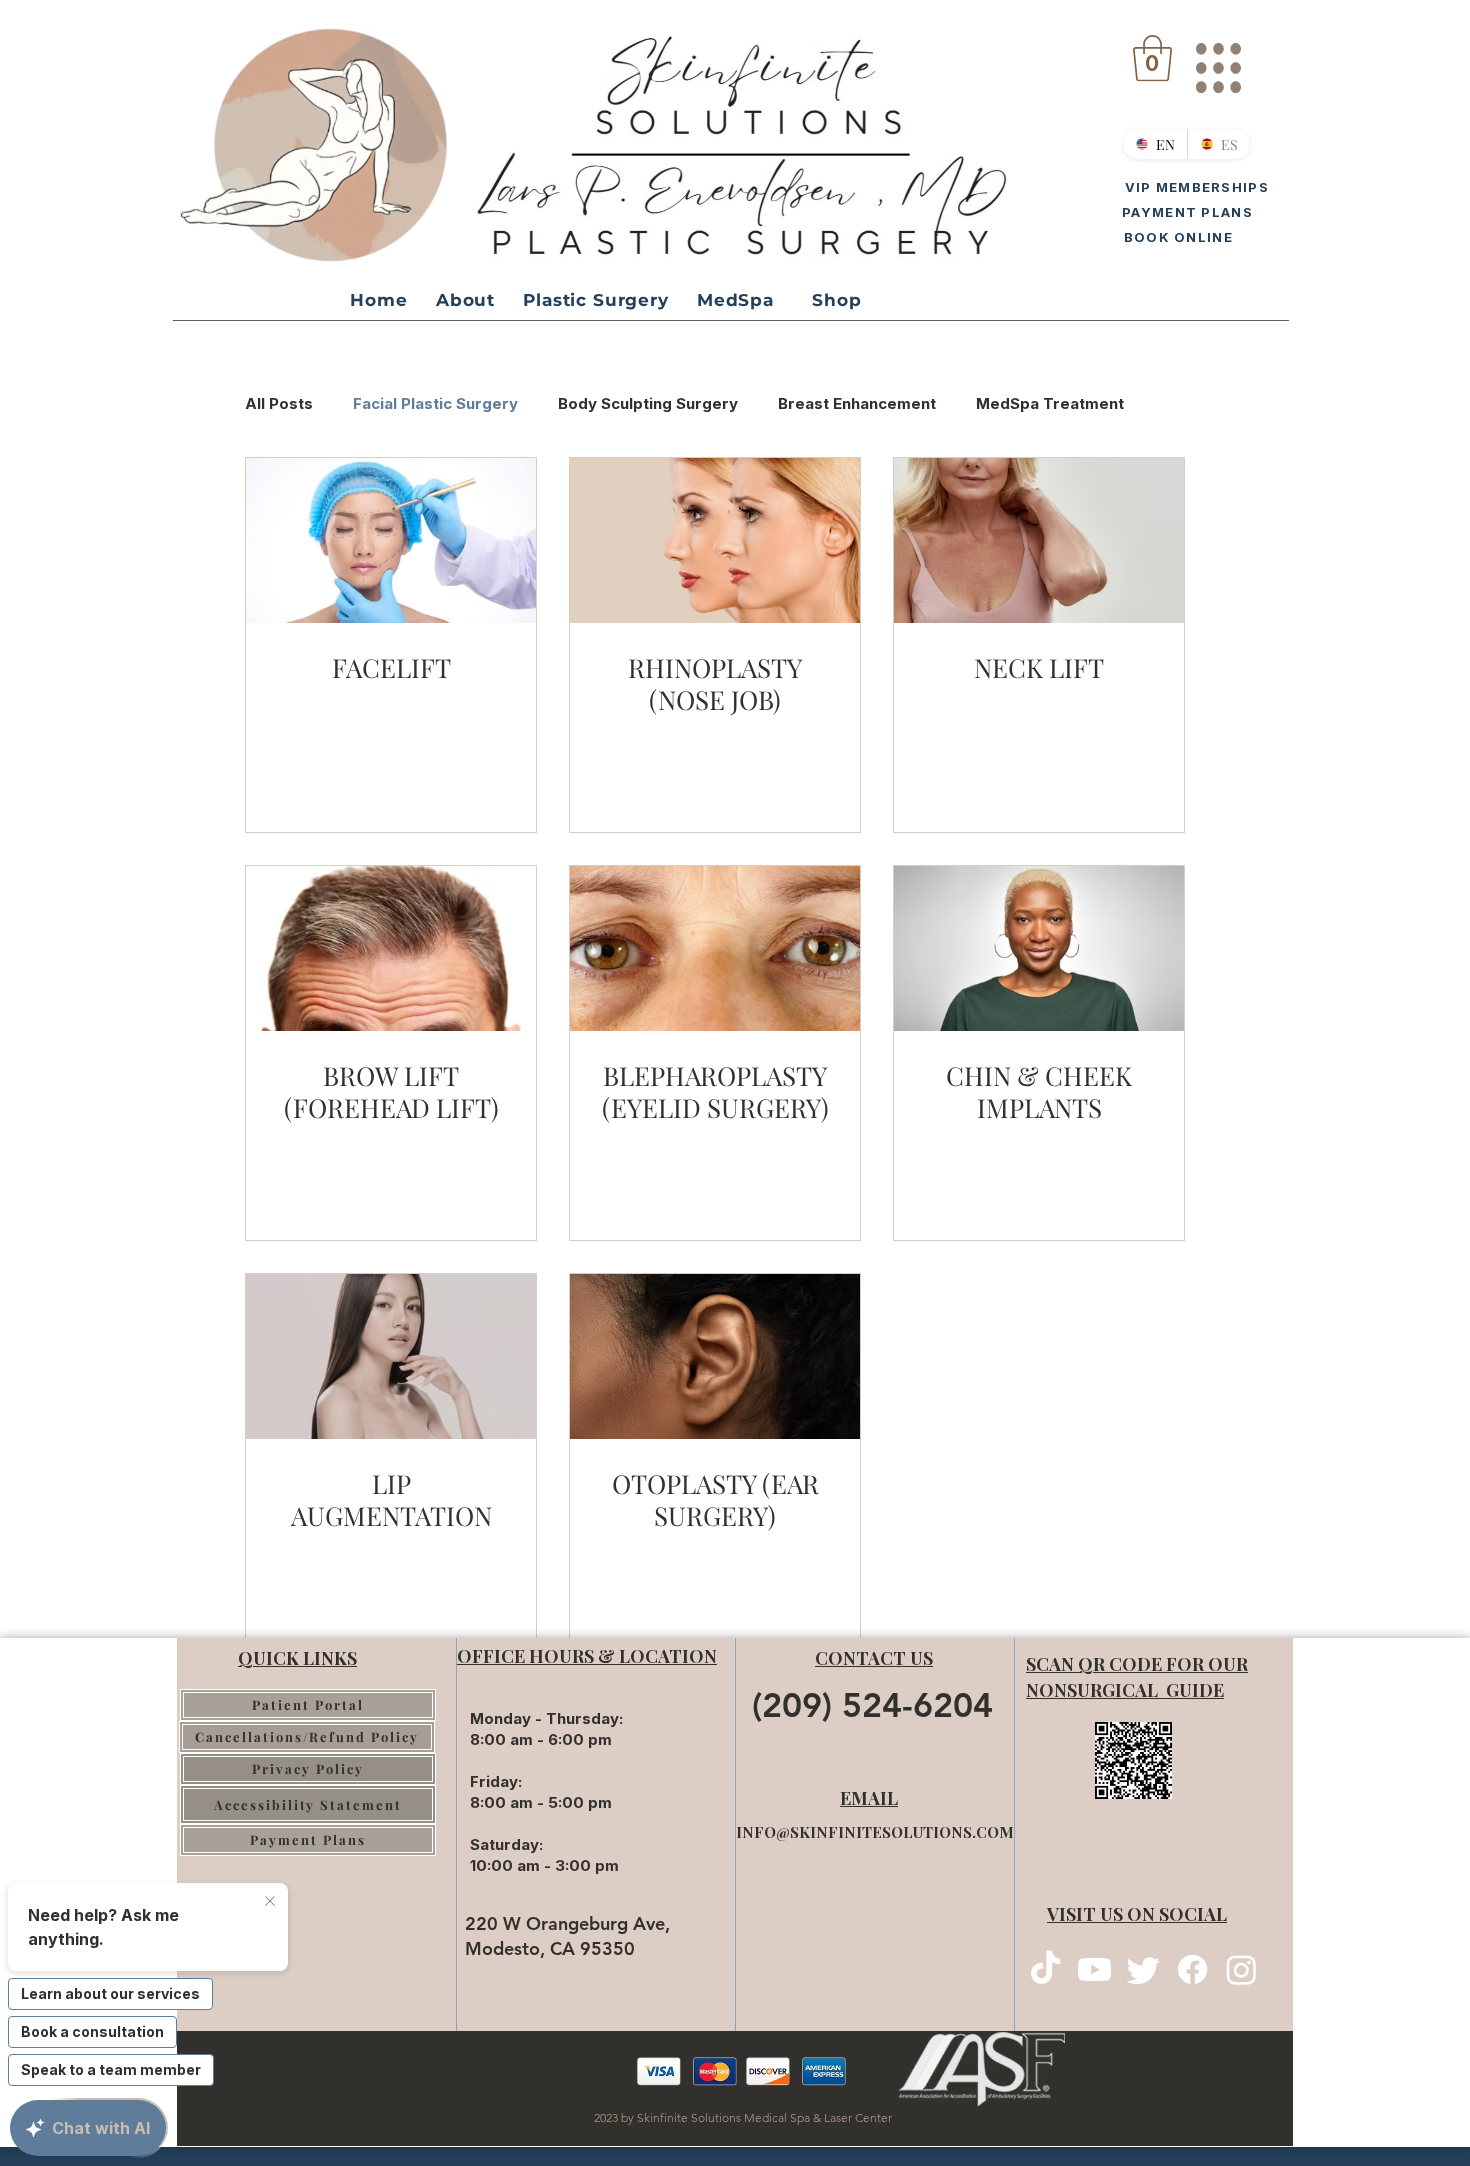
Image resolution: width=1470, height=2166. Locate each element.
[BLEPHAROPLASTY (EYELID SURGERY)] (715, 948)
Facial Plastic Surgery (435, 403)
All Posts (279, 403)
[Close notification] (270, 1902)
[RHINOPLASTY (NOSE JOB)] (715, 540)
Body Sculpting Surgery (648, 403)
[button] (1152, 58)
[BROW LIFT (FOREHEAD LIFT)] (391, 948)
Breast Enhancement (857, 403)
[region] (1217, 60)
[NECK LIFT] (1039, 540)
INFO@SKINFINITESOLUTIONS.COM (875, 1832)
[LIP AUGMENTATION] (391, 1356)
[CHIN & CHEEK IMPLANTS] (1039, 948)
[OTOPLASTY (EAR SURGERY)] (715, 1356)
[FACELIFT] (391, 540)
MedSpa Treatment (1050, 403)
